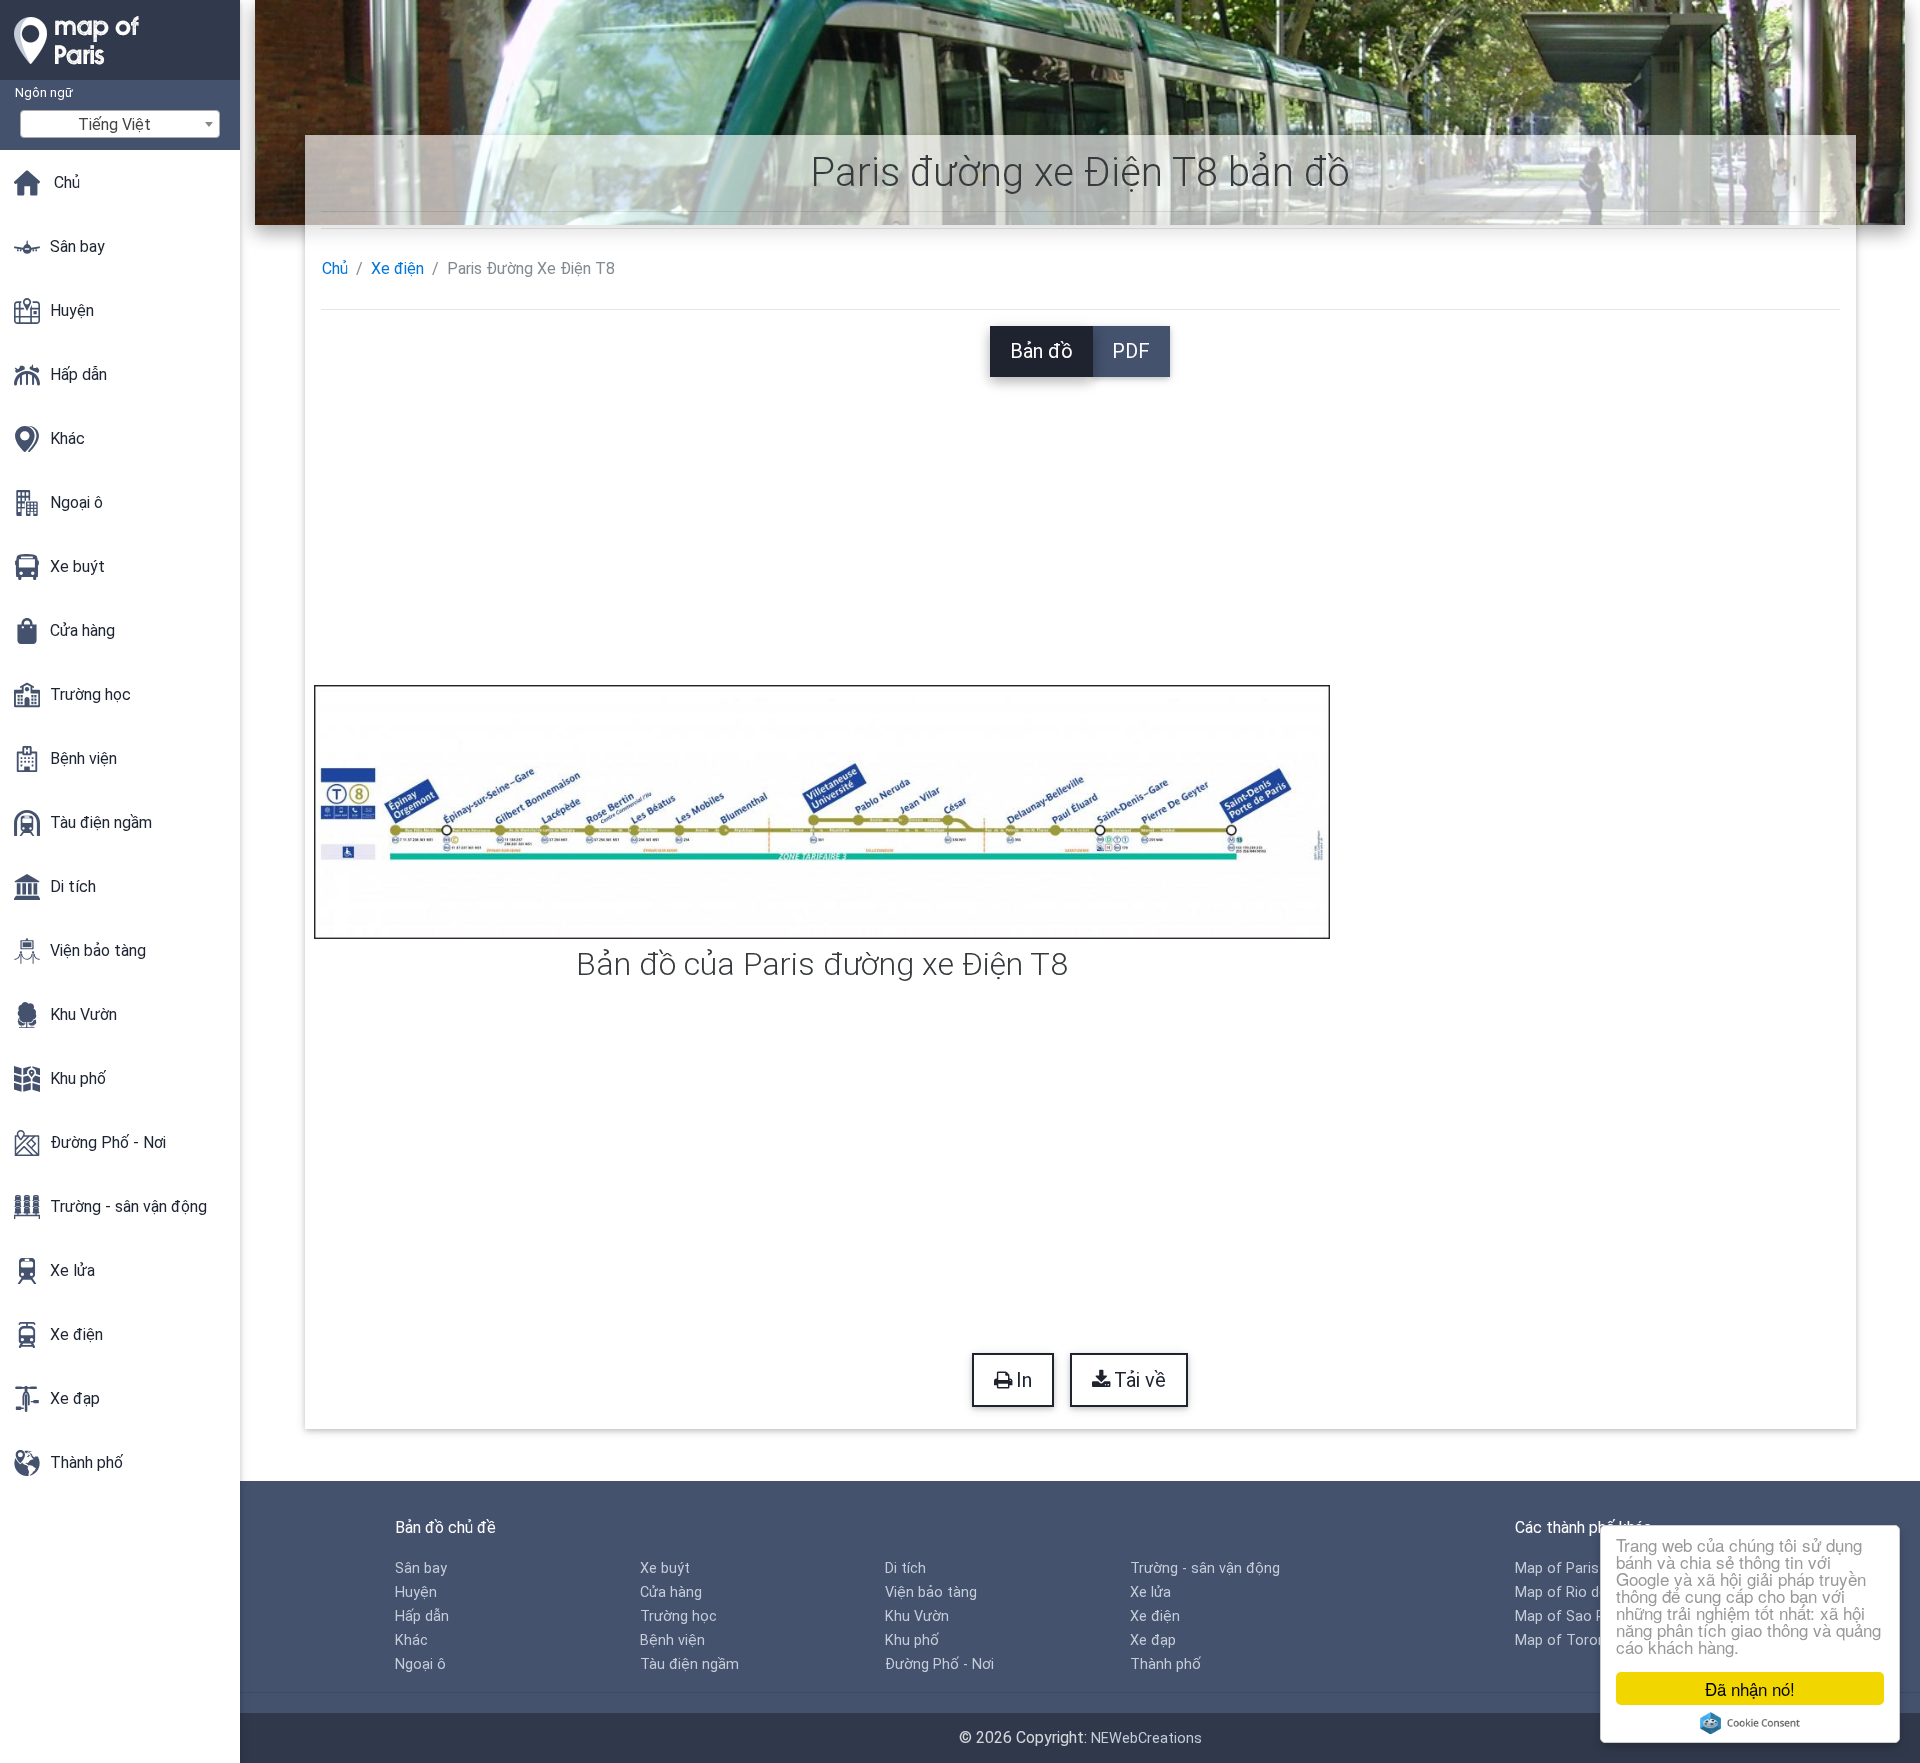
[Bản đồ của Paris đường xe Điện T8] (822, 810)
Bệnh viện (672, 1640)
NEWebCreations (1146, 1738)
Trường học (678, 1616)
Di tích (905, 1568)
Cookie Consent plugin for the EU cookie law (1750, 1723)
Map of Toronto (1568, 1640)
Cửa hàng (671, 1592)
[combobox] (120, 124)
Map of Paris (1557, 1568)
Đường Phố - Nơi (939, 1664)
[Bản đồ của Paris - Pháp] (120, 70)
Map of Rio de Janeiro (1587, 1592)
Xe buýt (665, 1568)
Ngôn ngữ (44, 92)
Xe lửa (1150, 1592)
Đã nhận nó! (1750, 1688)
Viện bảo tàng (931, 1592)
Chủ (335, 268)
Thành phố (1165, 1664)
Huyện (416, 1592)
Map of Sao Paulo (1574, 1616)
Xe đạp (1153, 1640)
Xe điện (397, 268)
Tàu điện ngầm (689, 1664)
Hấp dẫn (422, 1616)
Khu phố (912, 1640)
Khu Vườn (917, 1616)
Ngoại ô (420, 1664)
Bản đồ (1041, 351)
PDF (1131, 351)
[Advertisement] (1080, 517)
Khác (411, 1640)
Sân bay (421, 1568)
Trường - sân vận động (1205, 1568)
